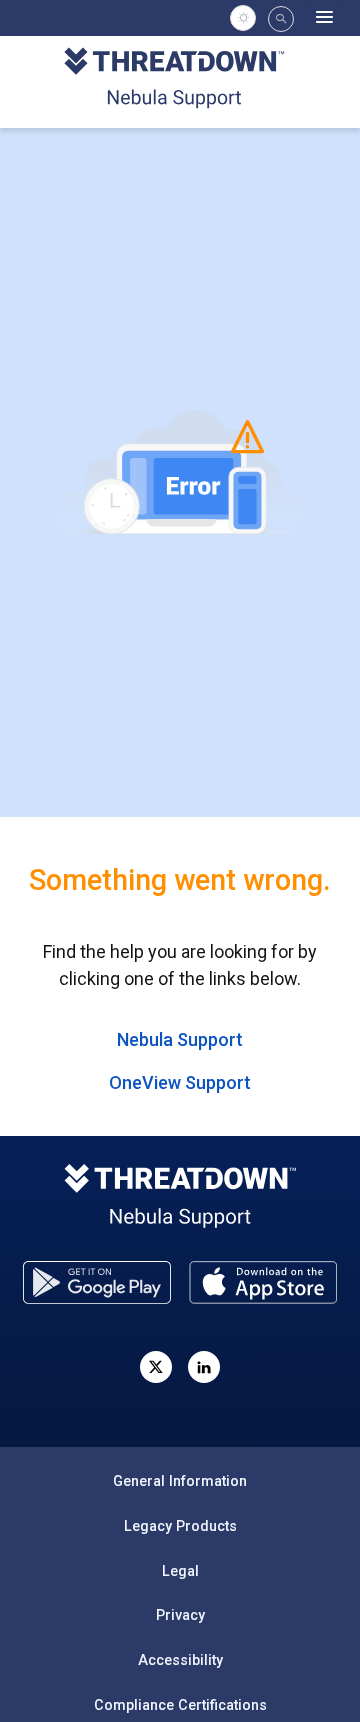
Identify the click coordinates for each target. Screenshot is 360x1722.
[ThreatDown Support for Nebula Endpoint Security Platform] (180, 80)
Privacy (180, 1615)
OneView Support (180, 1082)
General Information (180, 1481)
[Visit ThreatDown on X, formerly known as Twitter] (156, 1367)
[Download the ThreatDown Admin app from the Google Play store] (97, 1282)
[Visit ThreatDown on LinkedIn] (204, 1367)
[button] (281, 19)
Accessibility (180, 1660)
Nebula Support (180, 1039)
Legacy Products (180, 1526)
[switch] (243, 18)
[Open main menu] (324, 18)
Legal (180, 1571)
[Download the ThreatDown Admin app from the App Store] (263, 1282)
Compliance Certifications (180, 1705)
